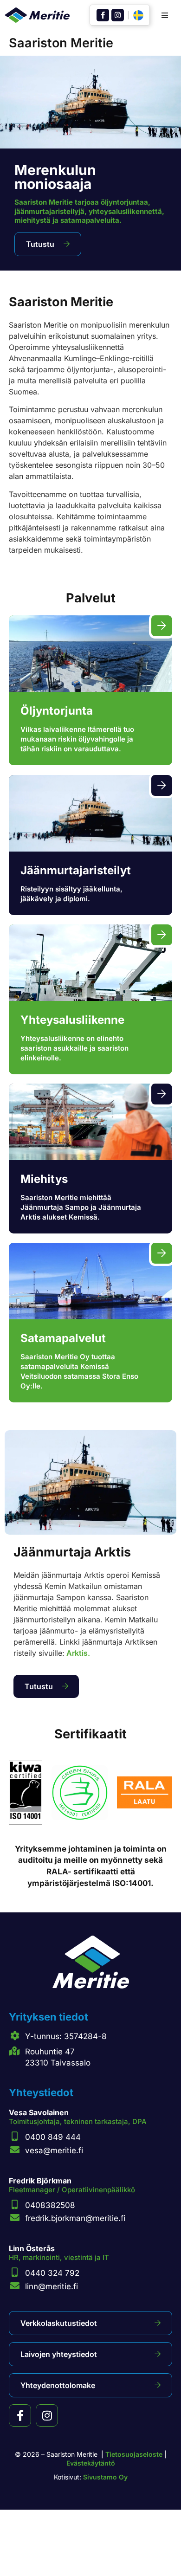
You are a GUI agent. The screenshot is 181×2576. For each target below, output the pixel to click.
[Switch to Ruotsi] (138, 16)
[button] (165, 15)
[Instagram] (118, 15)
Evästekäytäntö (91, 2463)
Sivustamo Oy (105, 2477)
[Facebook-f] (103, 15)
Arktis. (77, 1653)
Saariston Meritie (61, 43)
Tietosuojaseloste (134, 2454)
